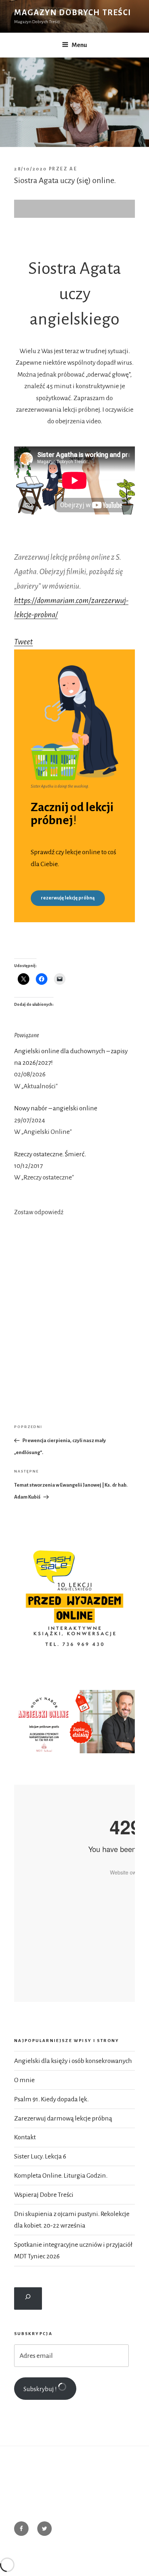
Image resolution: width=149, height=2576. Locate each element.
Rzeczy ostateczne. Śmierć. (50, 1154)
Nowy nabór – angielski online (56, 1108)
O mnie (24, 2080)
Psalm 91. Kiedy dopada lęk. (51, 2099)
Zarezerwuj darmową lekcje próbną (63, 2118)
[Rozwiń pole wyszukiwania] (28, 2299)
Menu (79, 45)
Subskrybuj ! (41, 2389)
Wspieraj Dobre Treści (44, 2195)
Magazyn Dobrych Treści (73, 13)
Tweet (24, 642)
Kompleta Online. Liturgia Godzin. (61, 2175)
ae (73, 169)
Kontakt (25, 2137)
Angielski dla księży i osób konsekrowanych (73, 2061)
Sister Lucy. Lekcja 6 (40, 2156)
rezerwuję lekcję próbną (68, 898)
